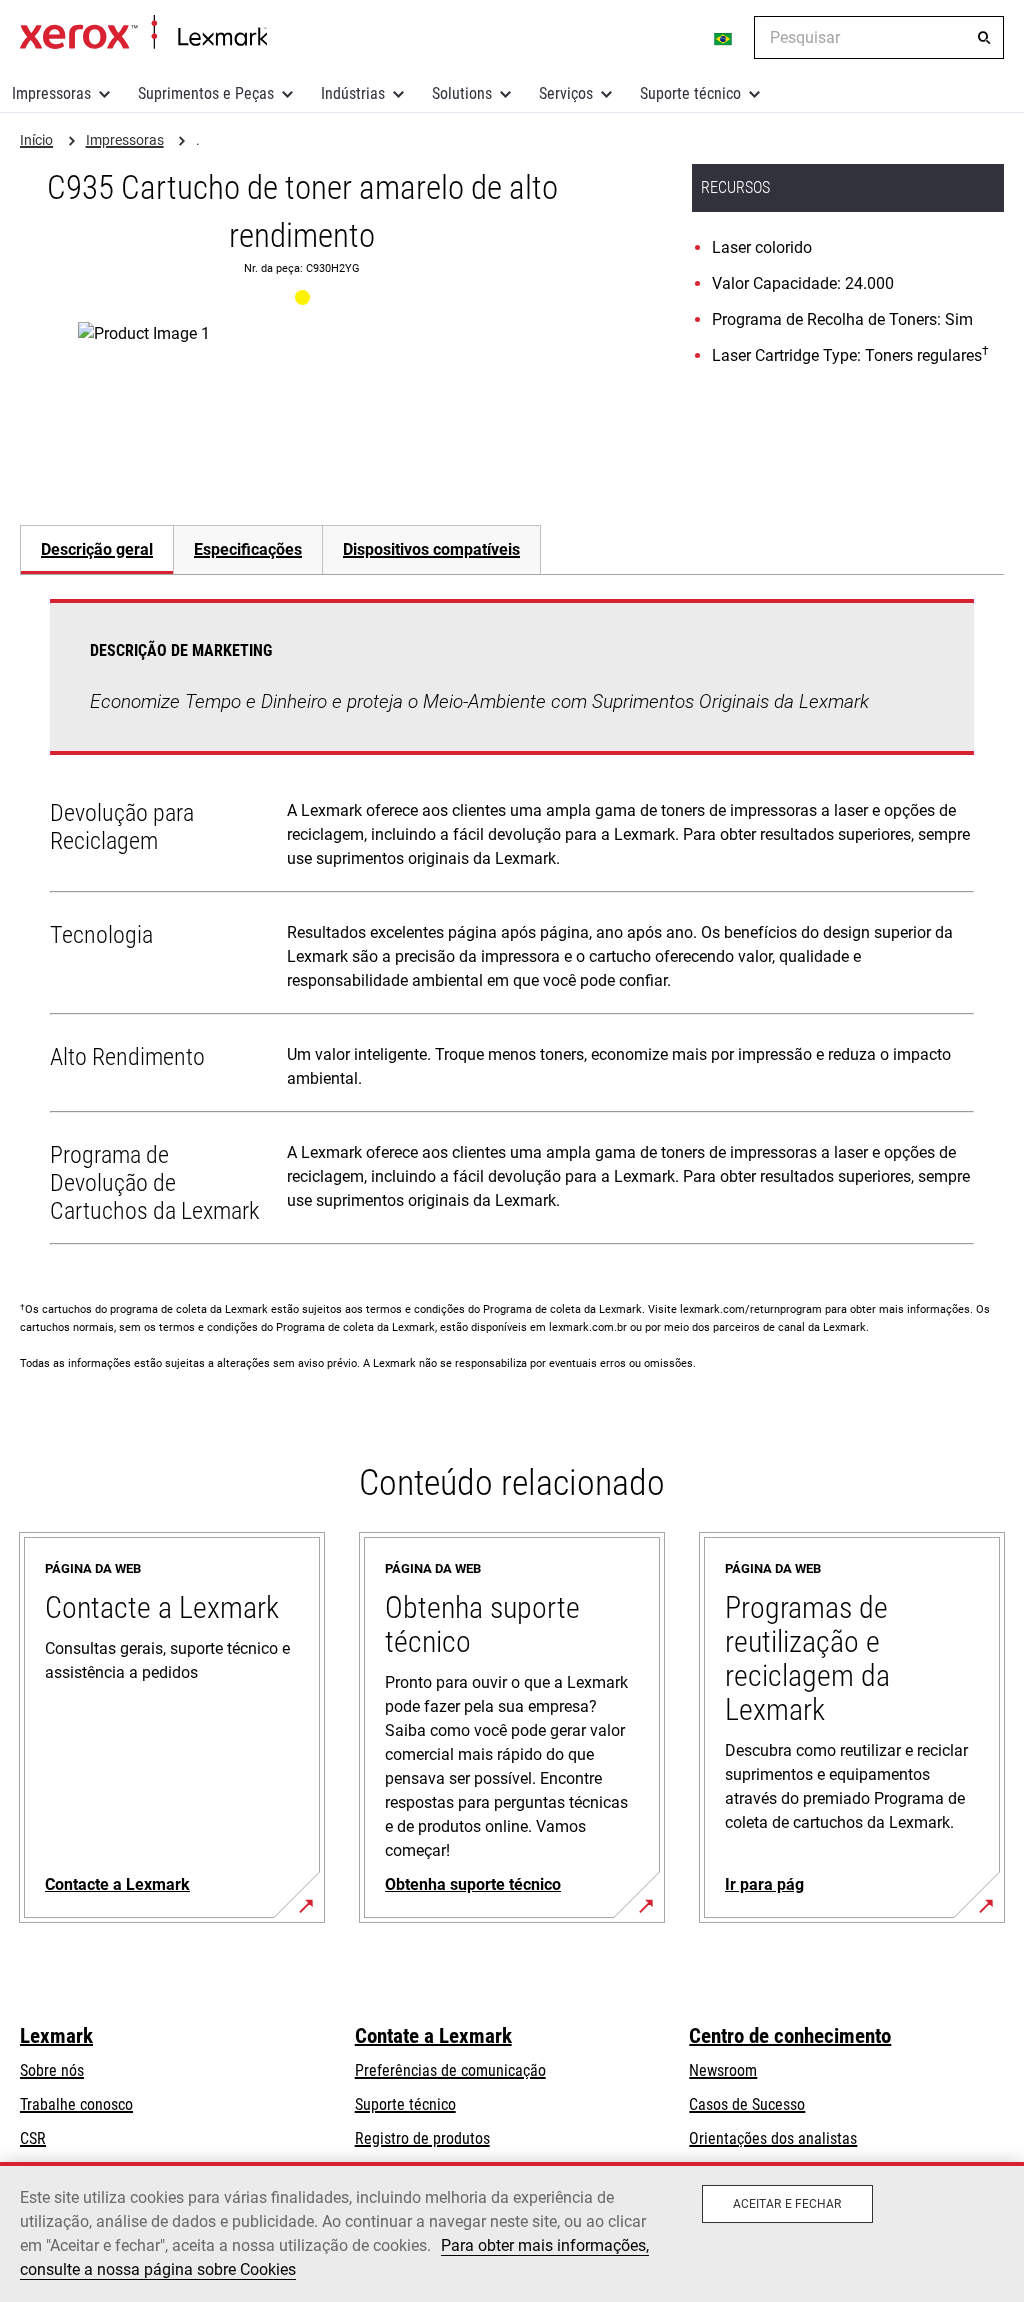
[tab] (96, 549)
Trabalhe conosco (76, 2104)
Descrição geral (97, 549)
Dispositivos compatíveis (431, 549)
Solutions (462, 93)
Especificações (248, 549)
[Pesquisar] (984, 38)
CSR (33, 2138)
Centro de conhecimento (790, 2036)
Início (143, 33)
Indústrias (353, 93)
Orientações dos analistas (773, 2138)
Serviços (566, 93)
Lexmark (56, 2036)
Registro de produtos (422, 2138)
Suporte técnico (690, 93)
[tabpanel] (512, 926)
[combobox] (879, 37)
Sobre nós (52, 2070)
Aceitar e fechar (787, 2204)
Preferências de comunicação (450, 2070)
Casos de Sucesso (747, 2104)
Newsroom (723, 2070)
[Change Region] (724, 38)
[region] (512, 2232)
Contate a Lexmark (433, 2036)
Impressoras (51, 93)
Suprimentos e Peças (206, 93)
